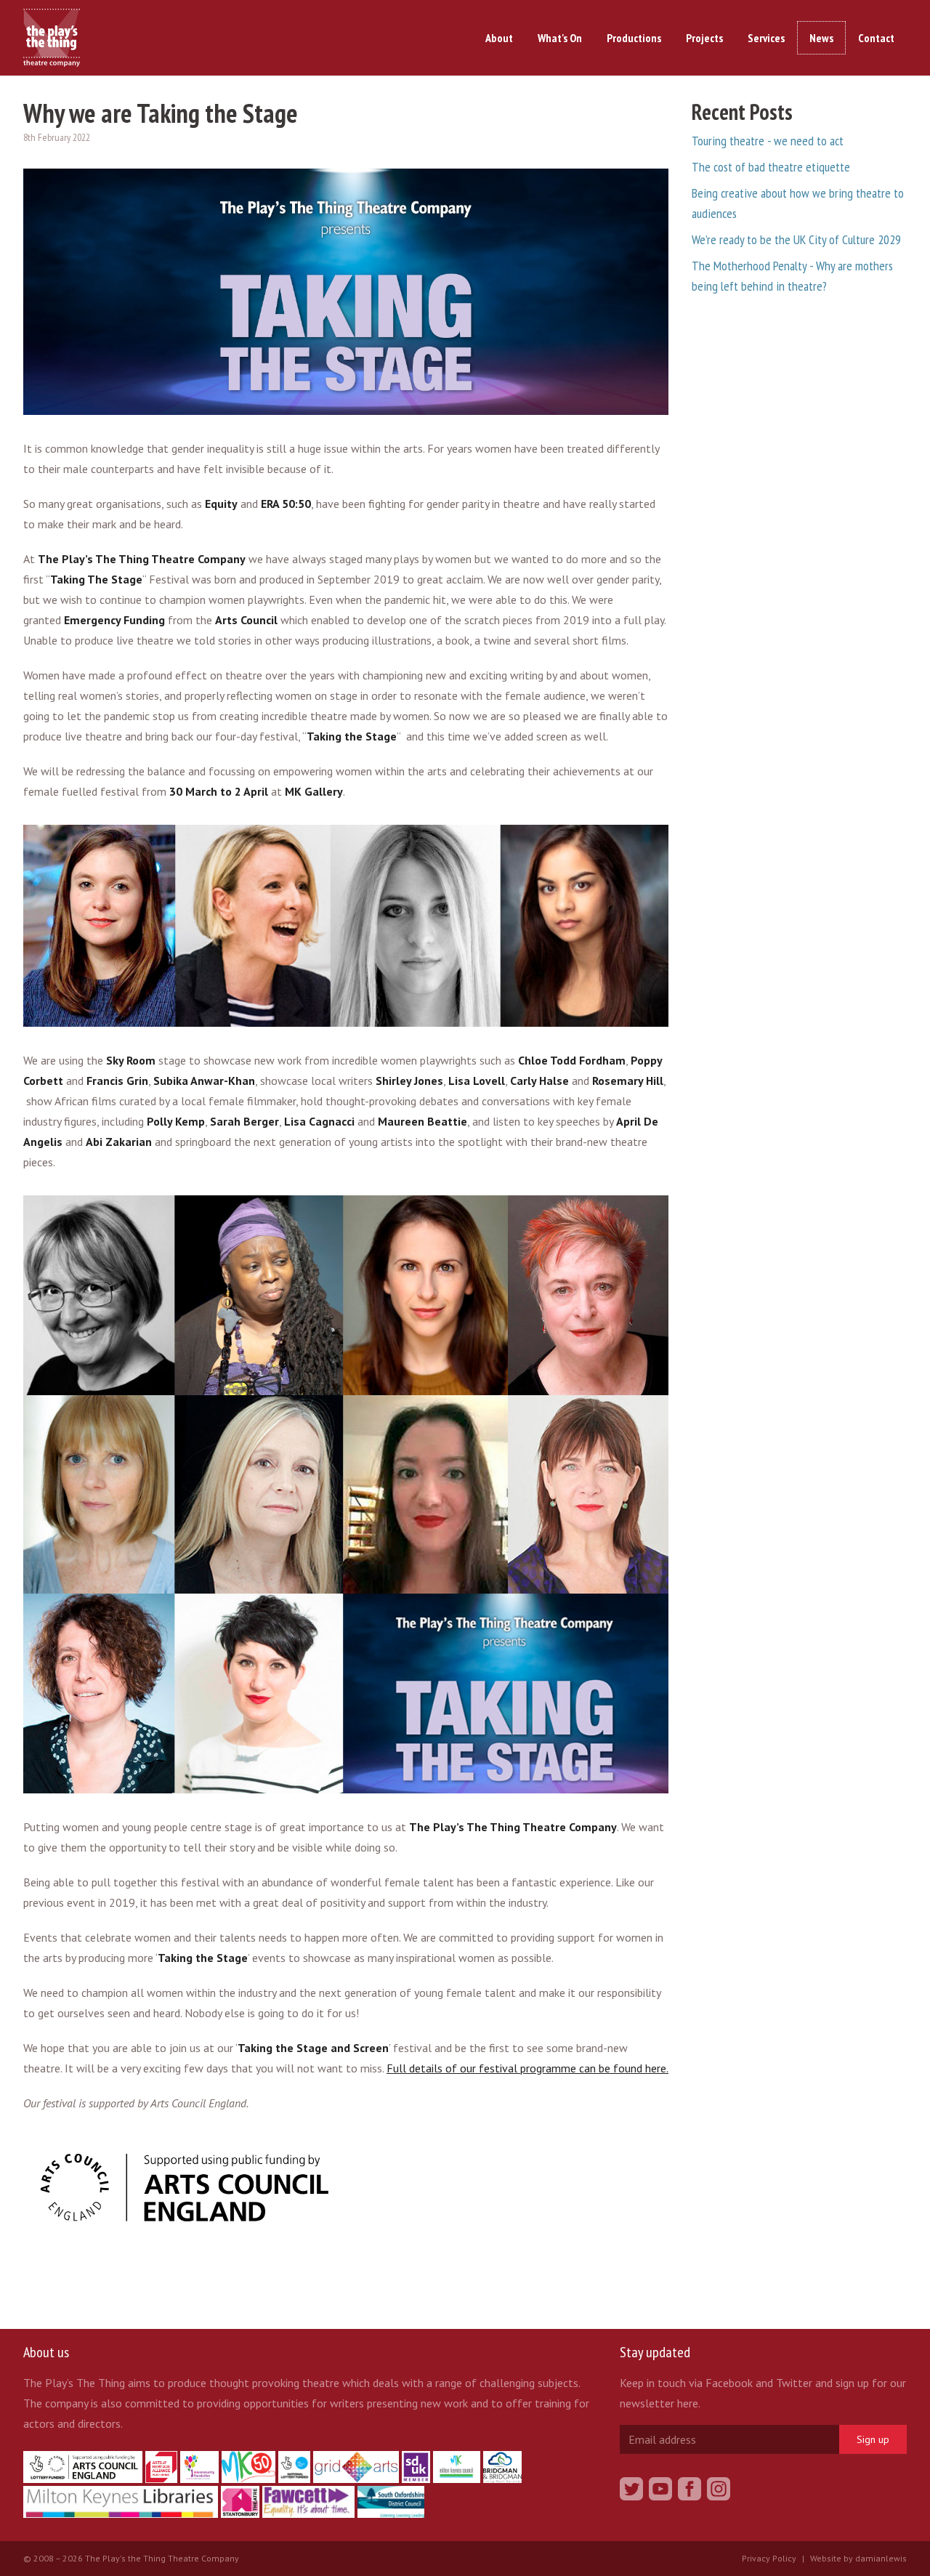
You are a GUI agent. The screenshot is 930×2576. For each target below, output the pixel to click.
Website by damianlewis (858, 2558)
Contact (876, 38)
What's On (560, 38)
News (821, 38)
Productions (634, 38)
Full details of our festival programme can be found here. (527, 2068)
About (499, 38)
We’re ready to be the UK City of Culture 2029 (796, 239)
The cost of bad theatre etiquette (771, 167)
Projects (704, 38)
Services (766, 38)
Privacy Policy (769, 2558)
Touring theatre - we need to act (768, 141)
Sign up (873, 2439)
